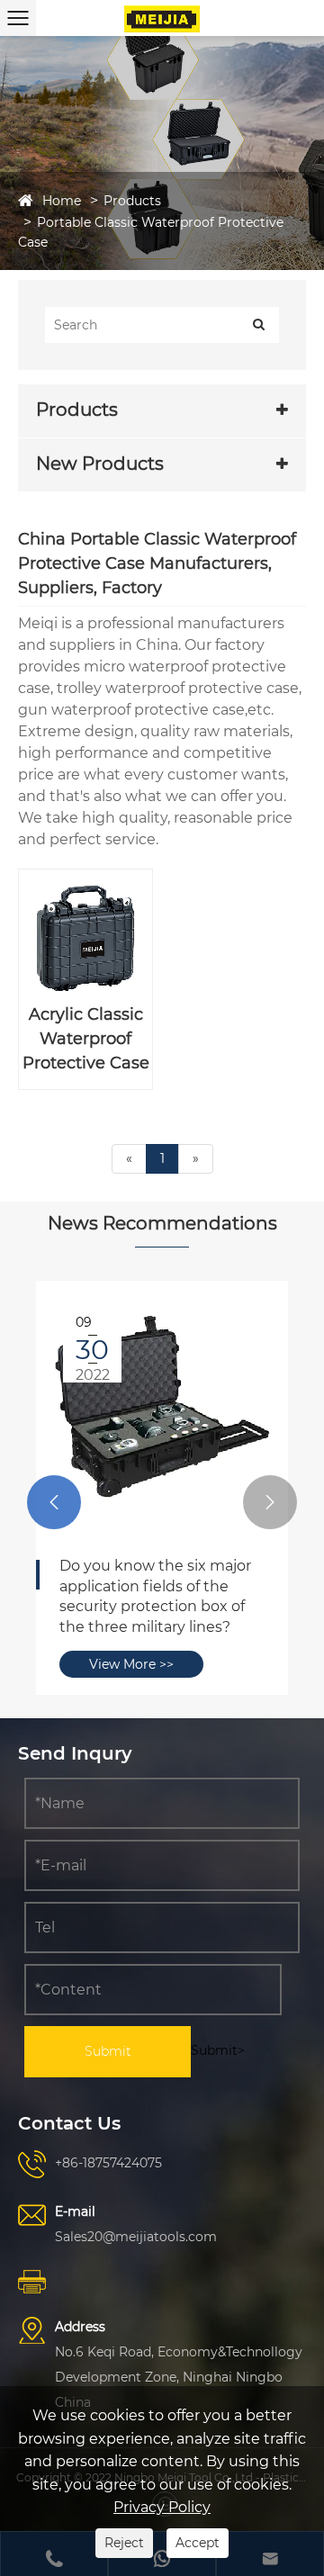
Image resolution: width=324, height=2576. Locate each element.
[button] (54, 1502)
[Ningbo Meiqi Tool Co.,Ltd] (162, 18)
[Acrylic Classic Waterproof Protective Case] (85, 936)
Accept (198, 2543)
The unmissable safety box (145, 1566)
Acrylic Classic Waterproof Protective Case (86, 1039)
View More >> (121, 1604)
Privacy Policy (162, 2507)
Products (132, 201)
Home (62, 201)
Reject (124, 2543)
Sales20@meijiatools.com (136, 2237)
